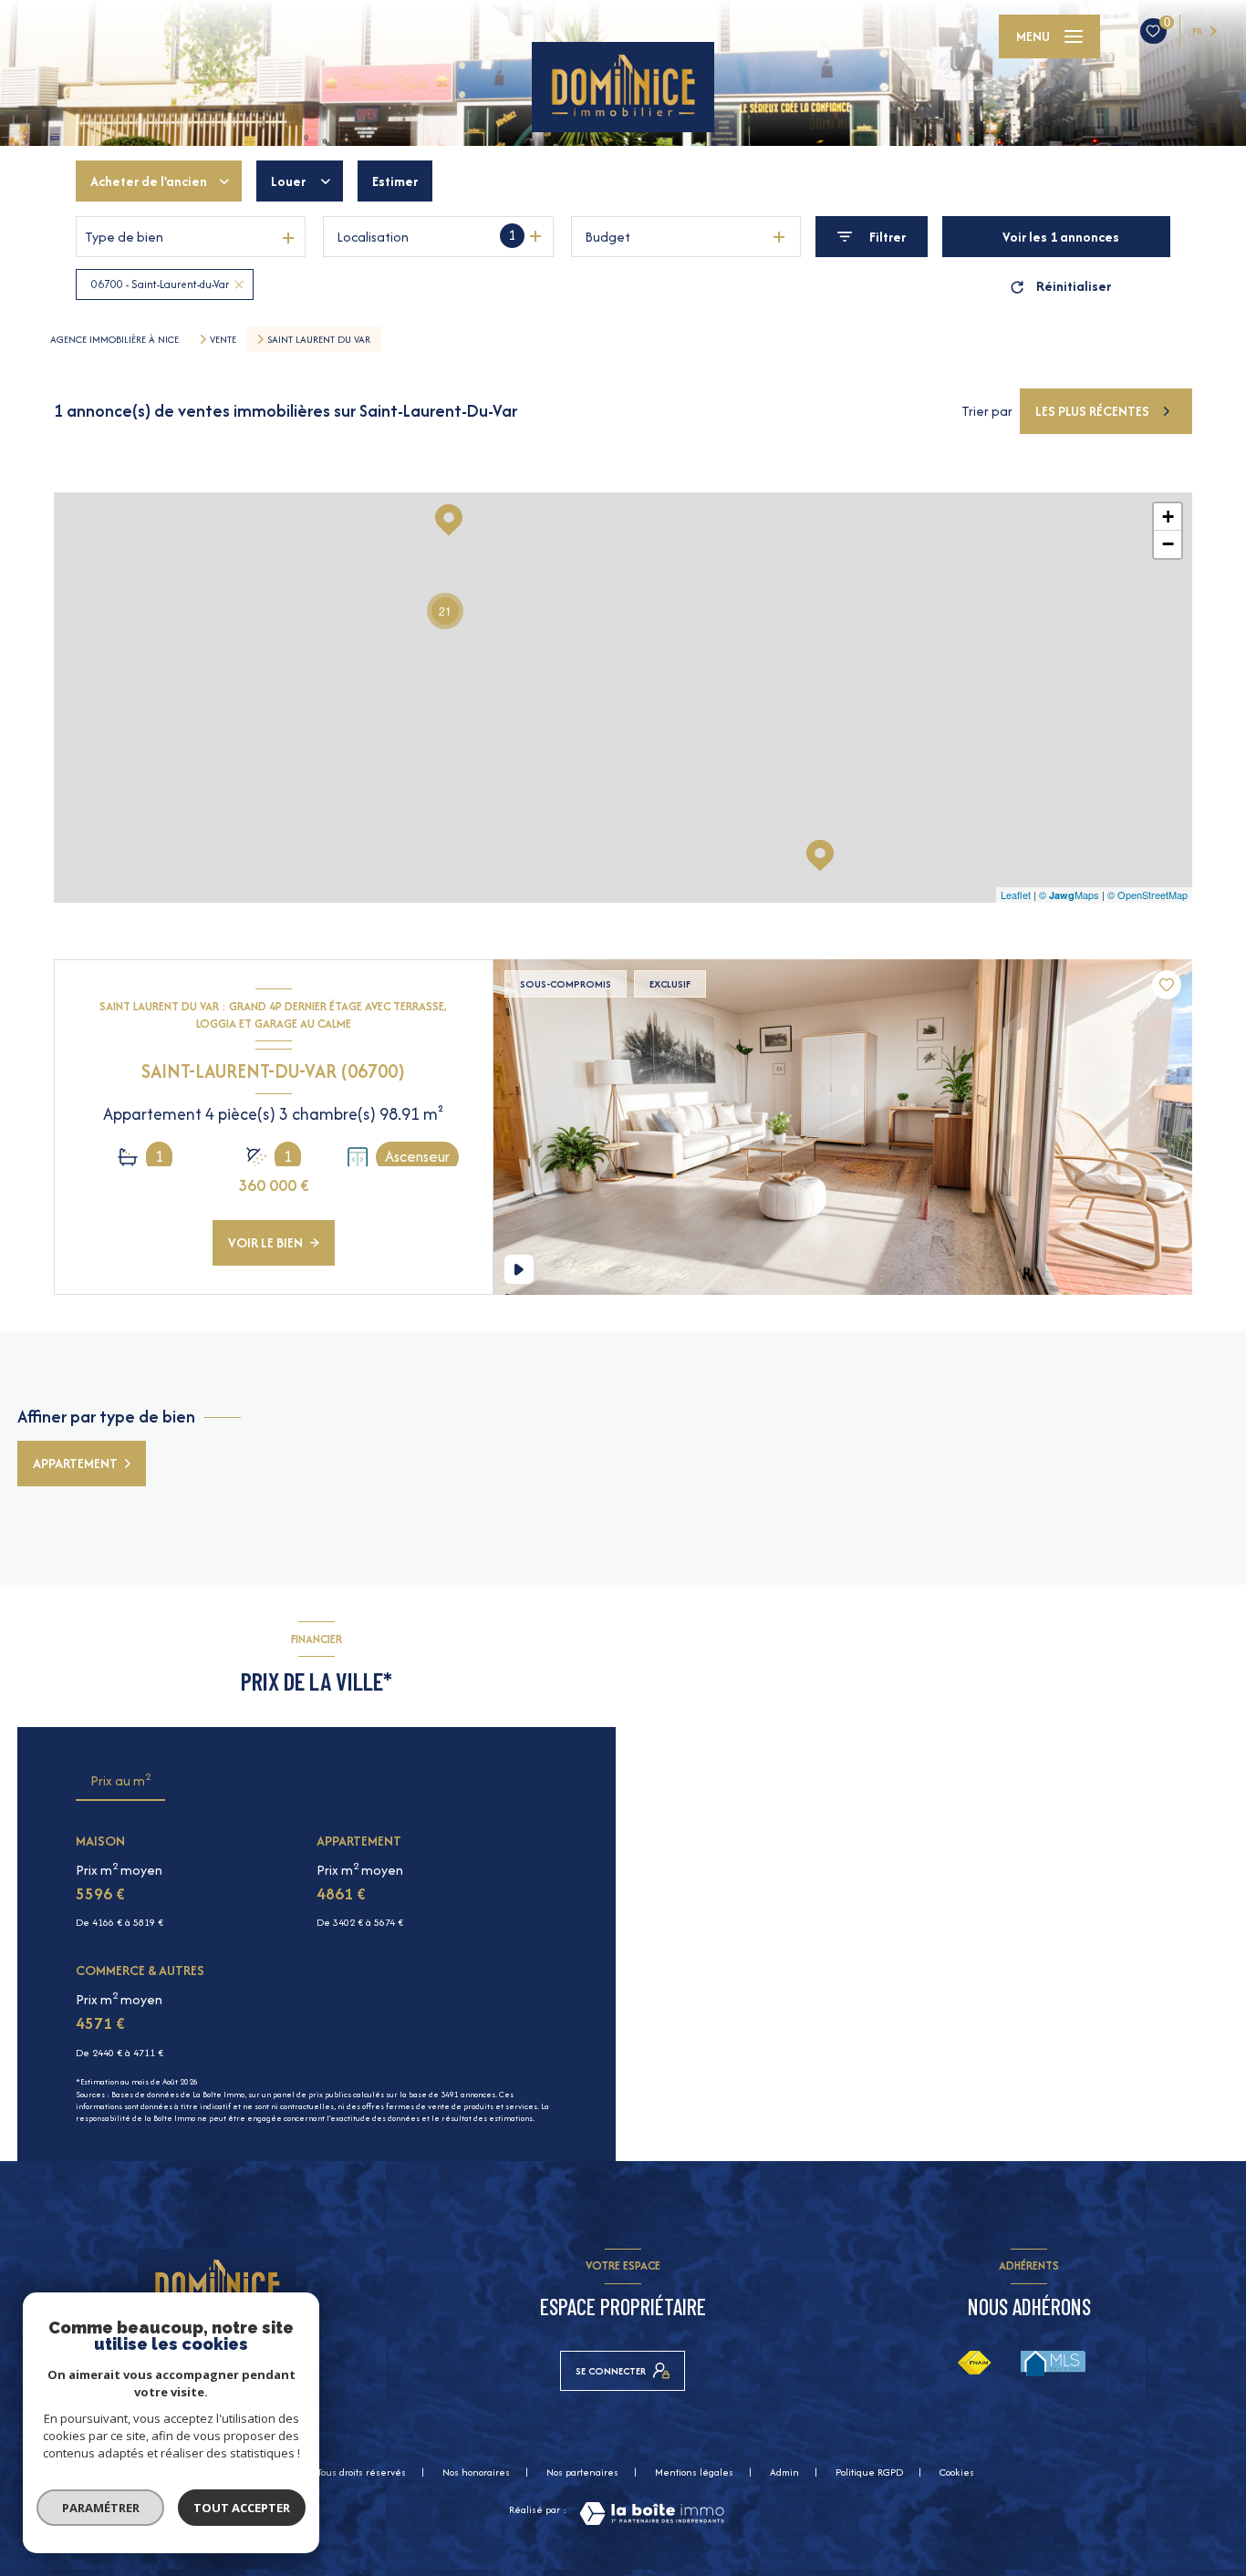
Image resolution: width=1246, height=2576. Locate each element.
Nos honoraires (476, 2472)
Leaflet (1016, 895)
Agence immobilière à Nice (114, 339)
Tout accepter (242, 2508)
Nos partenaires (582, 2472)
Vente (223, 339)
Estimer (395, 181)
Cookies (957, 2473)
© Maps (1069, 895)
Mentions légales (694, 2472)
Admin (784, 2472)
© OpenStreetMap (1147, 895)
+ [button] (1168, 517)
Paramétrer (101, 2508)
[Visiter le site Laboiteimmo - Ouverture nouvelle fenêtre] (652, 2514)
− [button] (1168, 544)
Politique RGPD (869, 2472)
